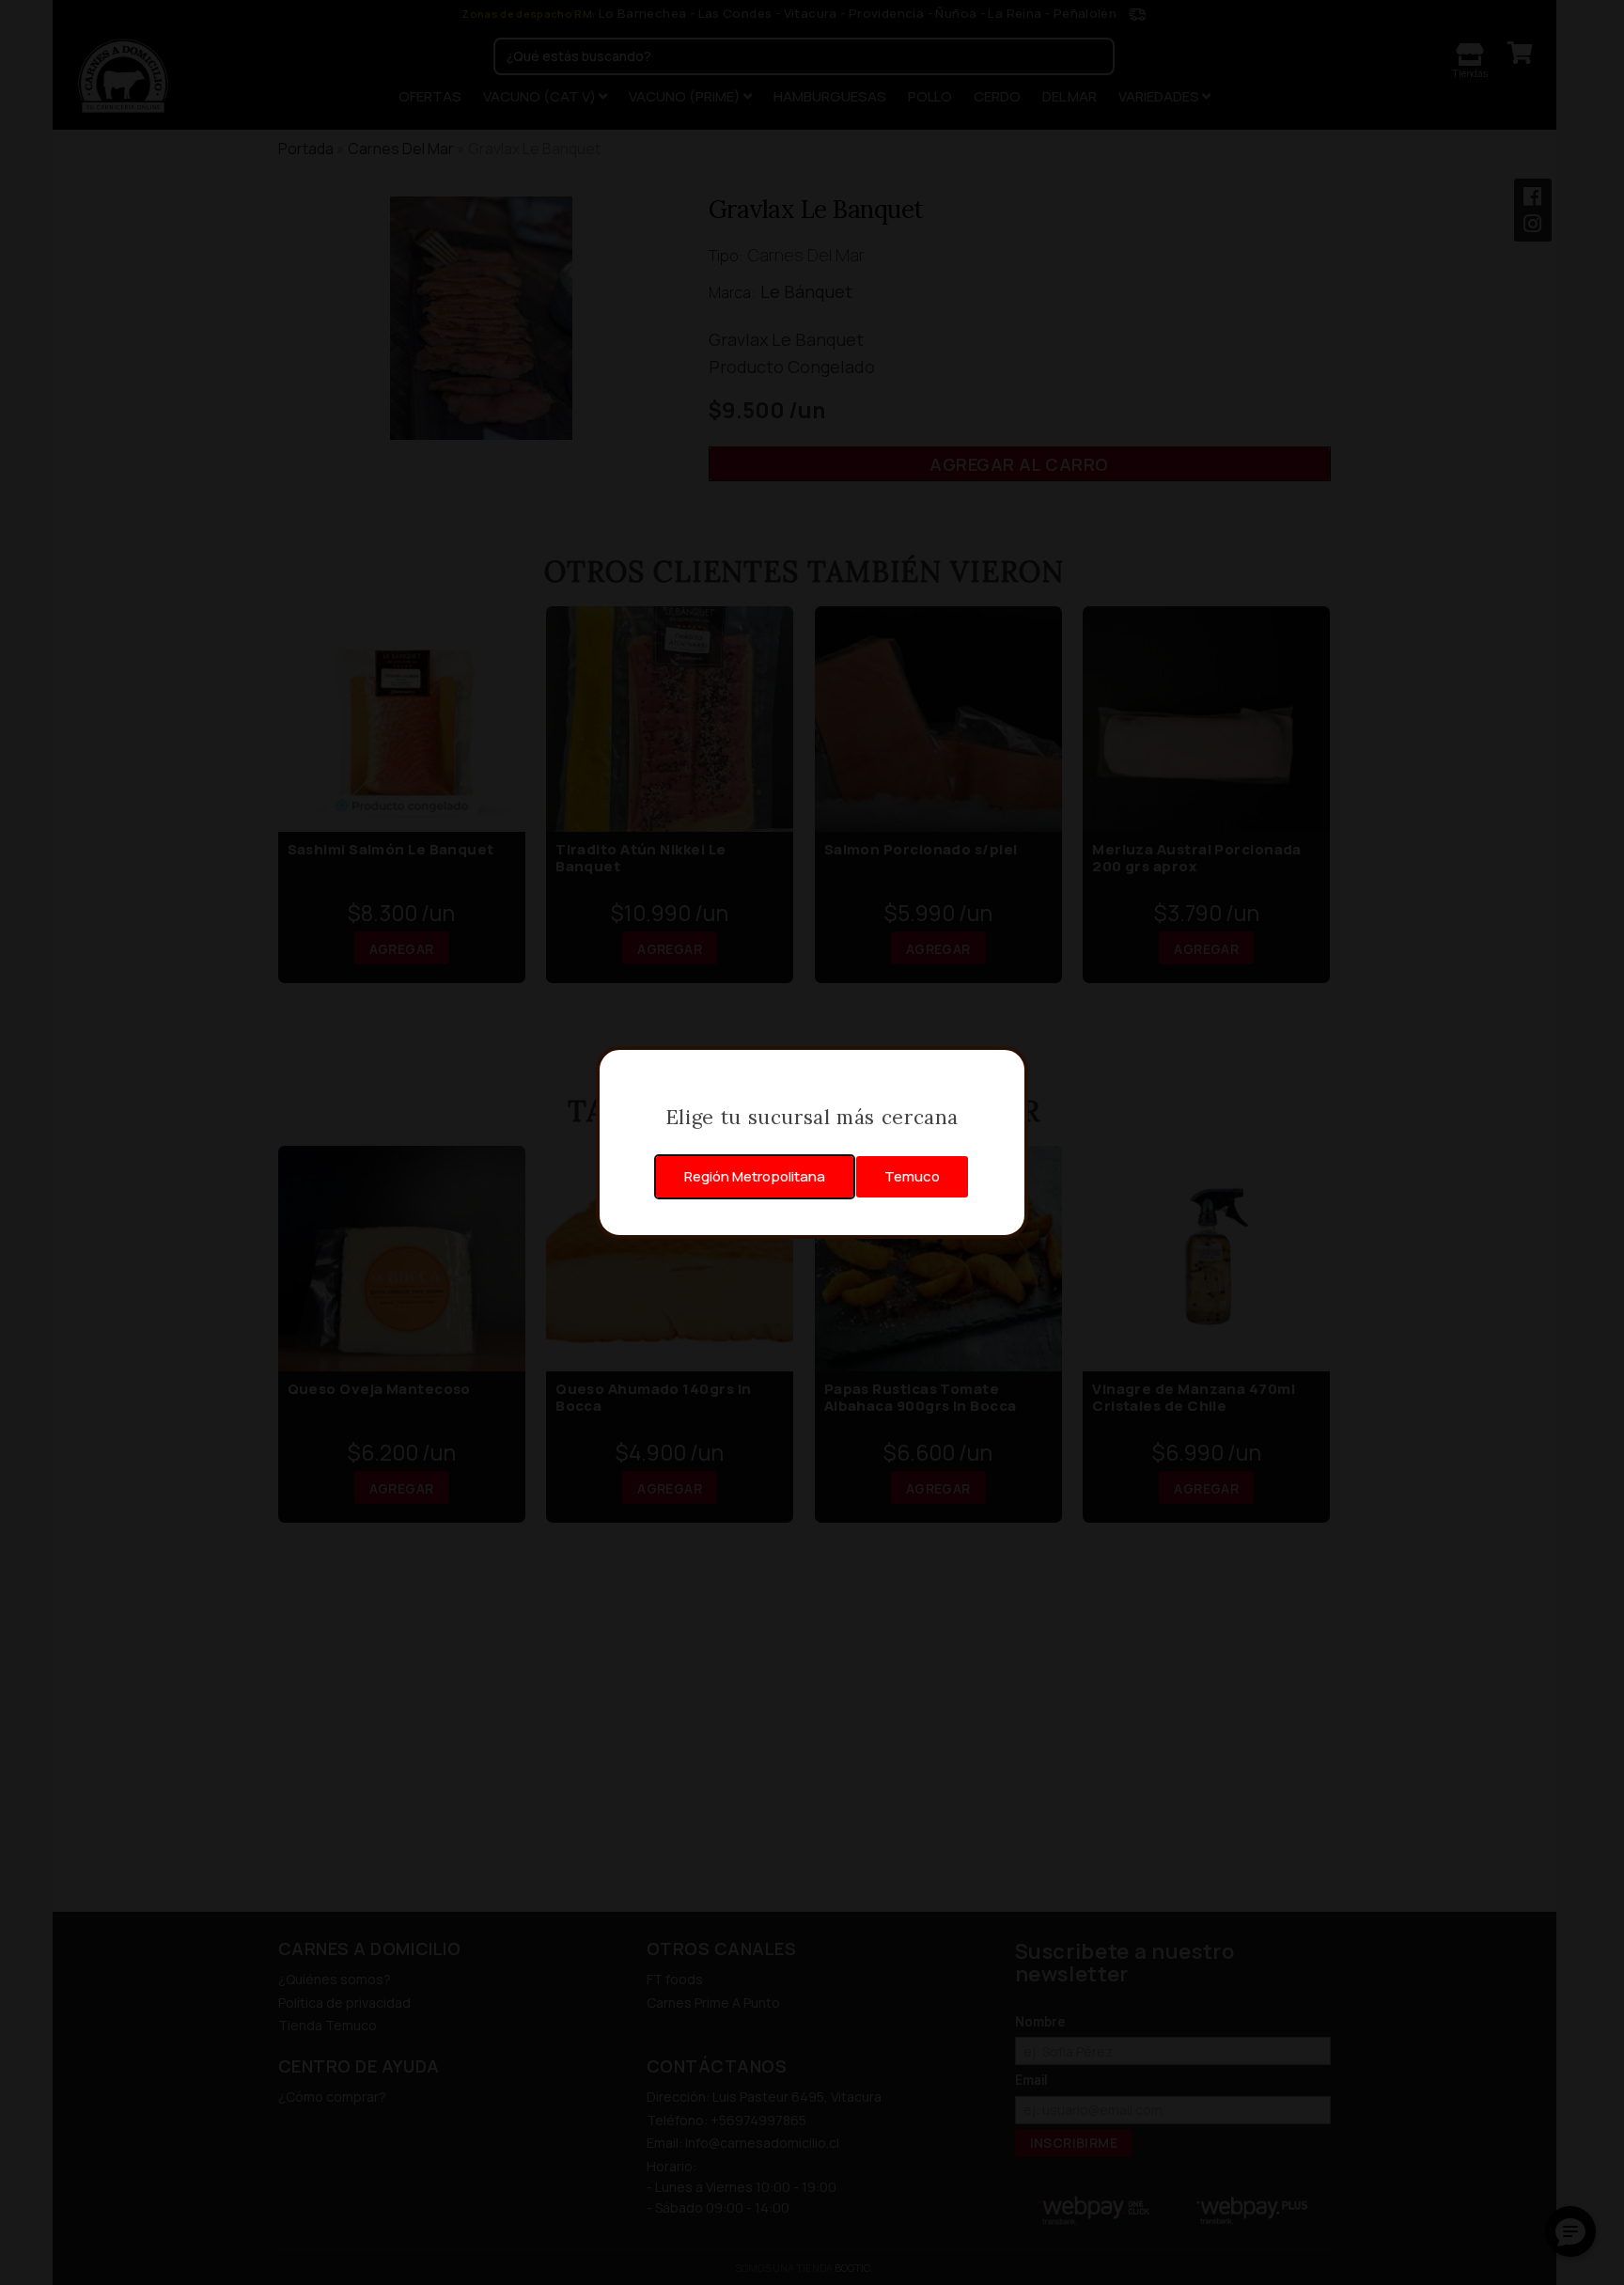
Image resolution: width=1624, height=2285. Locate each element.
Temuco (912, 1176)
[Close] (1004, 1071)
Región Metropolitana (755, 1176)
